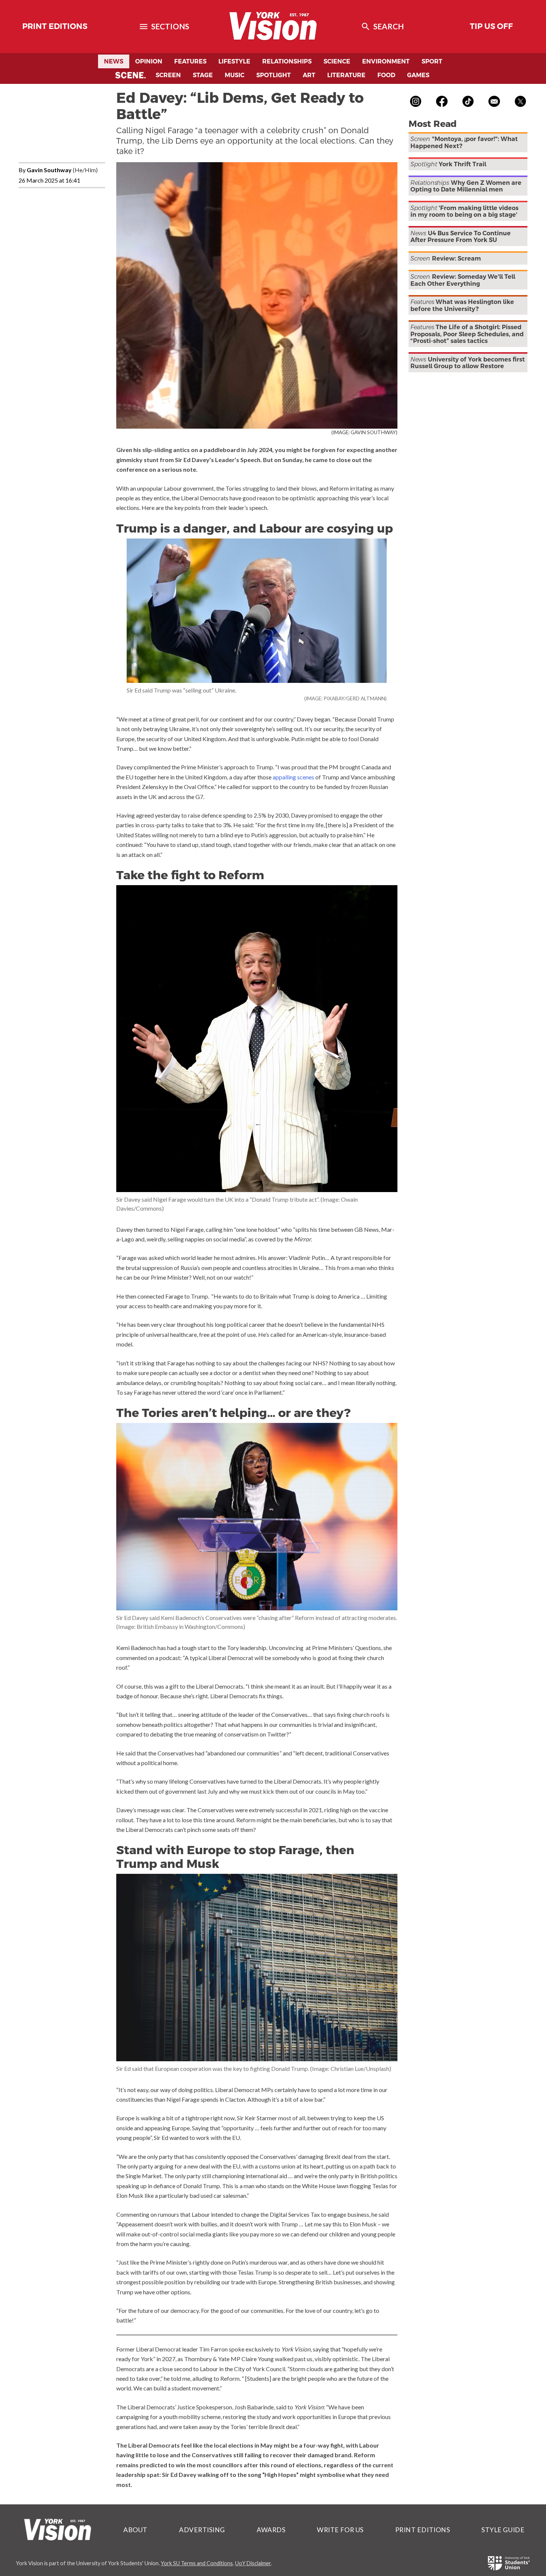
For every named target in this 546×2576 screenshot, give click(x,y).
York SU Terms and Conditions (197, 2563)
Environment (386, 61)
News (114, 61)
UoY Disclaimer (253, 2563)
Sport (432, 61)
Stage (203, 75)
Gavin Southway (49, 170)
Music (235, 75)
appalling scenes (293, 777)
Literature (346, 75)
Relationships (287, 61)
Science (337, 61)
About (135, 2530)
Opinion (149, 61)
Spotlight (274, 75)
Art (309, 75)
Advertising (202, 2530)
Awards (271, 2530)
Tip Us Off (491, 26)
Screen (168, 75)
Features (190, 61)
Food (386, 75)
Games (418, 75)
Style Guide (503, 2530)
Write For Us (340, 2530)
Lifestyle (234, 61)
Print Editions (55, 26)
